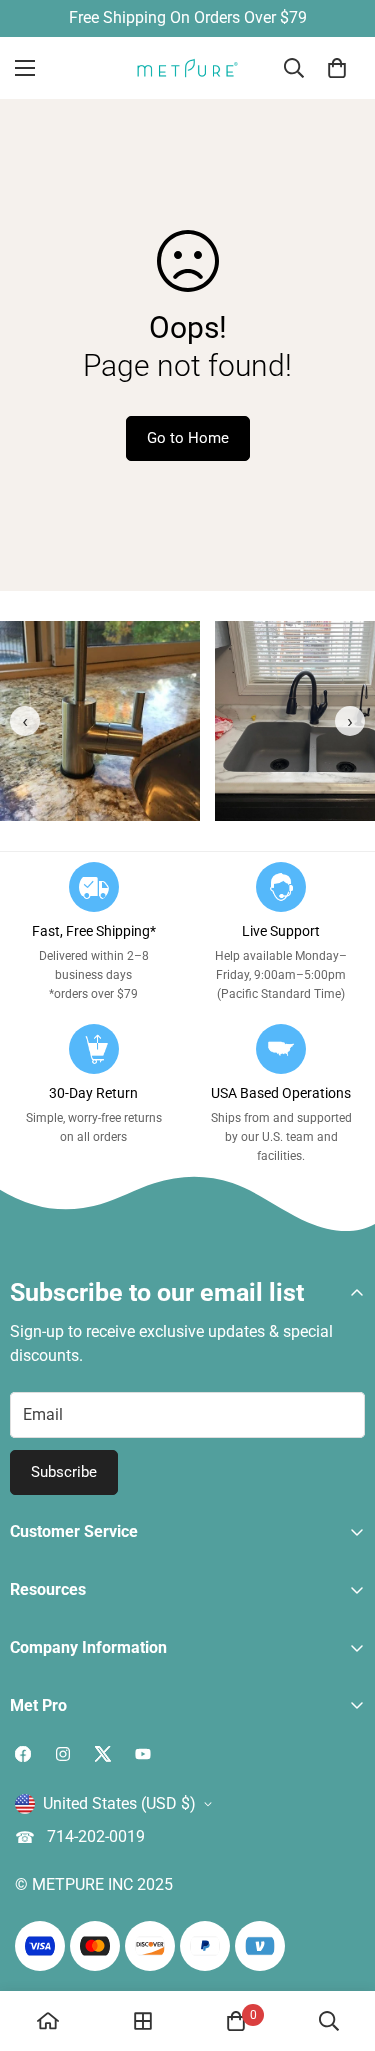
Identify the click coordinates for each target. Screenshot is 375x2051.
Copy (299, 1089)
